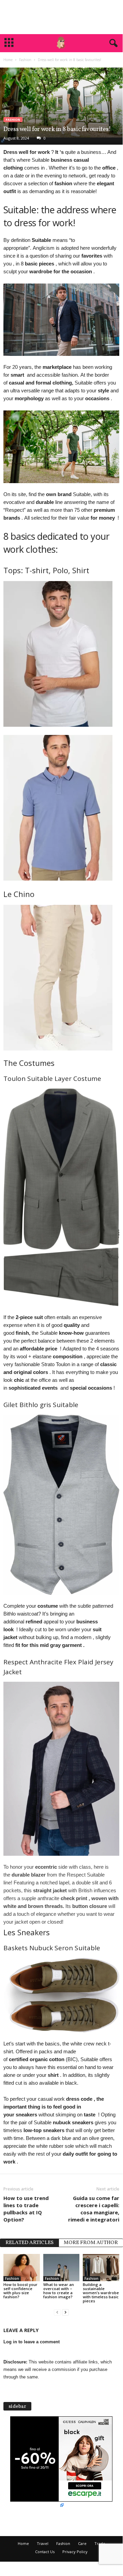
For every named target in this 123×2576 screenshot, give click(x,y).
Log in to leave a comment (32, 2342)
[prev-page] (57, 2312)
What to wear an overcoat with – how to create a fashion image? (59, 2291)
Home (8, 60)
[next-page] (65, 2312)
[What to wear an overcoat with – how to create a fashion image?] (62, 2268)
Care (82, 2543)
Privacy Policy (75, 2552)
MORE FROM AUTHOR (91, 2243)
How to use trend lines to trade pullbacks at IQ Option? (26, 2209)
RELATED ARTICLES (29, 2243)
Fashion (25, 60)
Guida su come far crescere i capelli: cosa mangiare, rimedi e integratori (94, 2209)
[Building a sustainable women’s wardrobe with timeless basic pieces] (101, 2268)
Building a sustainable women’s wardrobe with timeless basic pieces (101, 2293)
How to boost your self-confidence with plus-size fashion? (20, 2291)
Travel (43, 2543)
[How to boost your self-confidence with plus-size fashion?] (22, 2268)
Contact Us (45, 2552)
